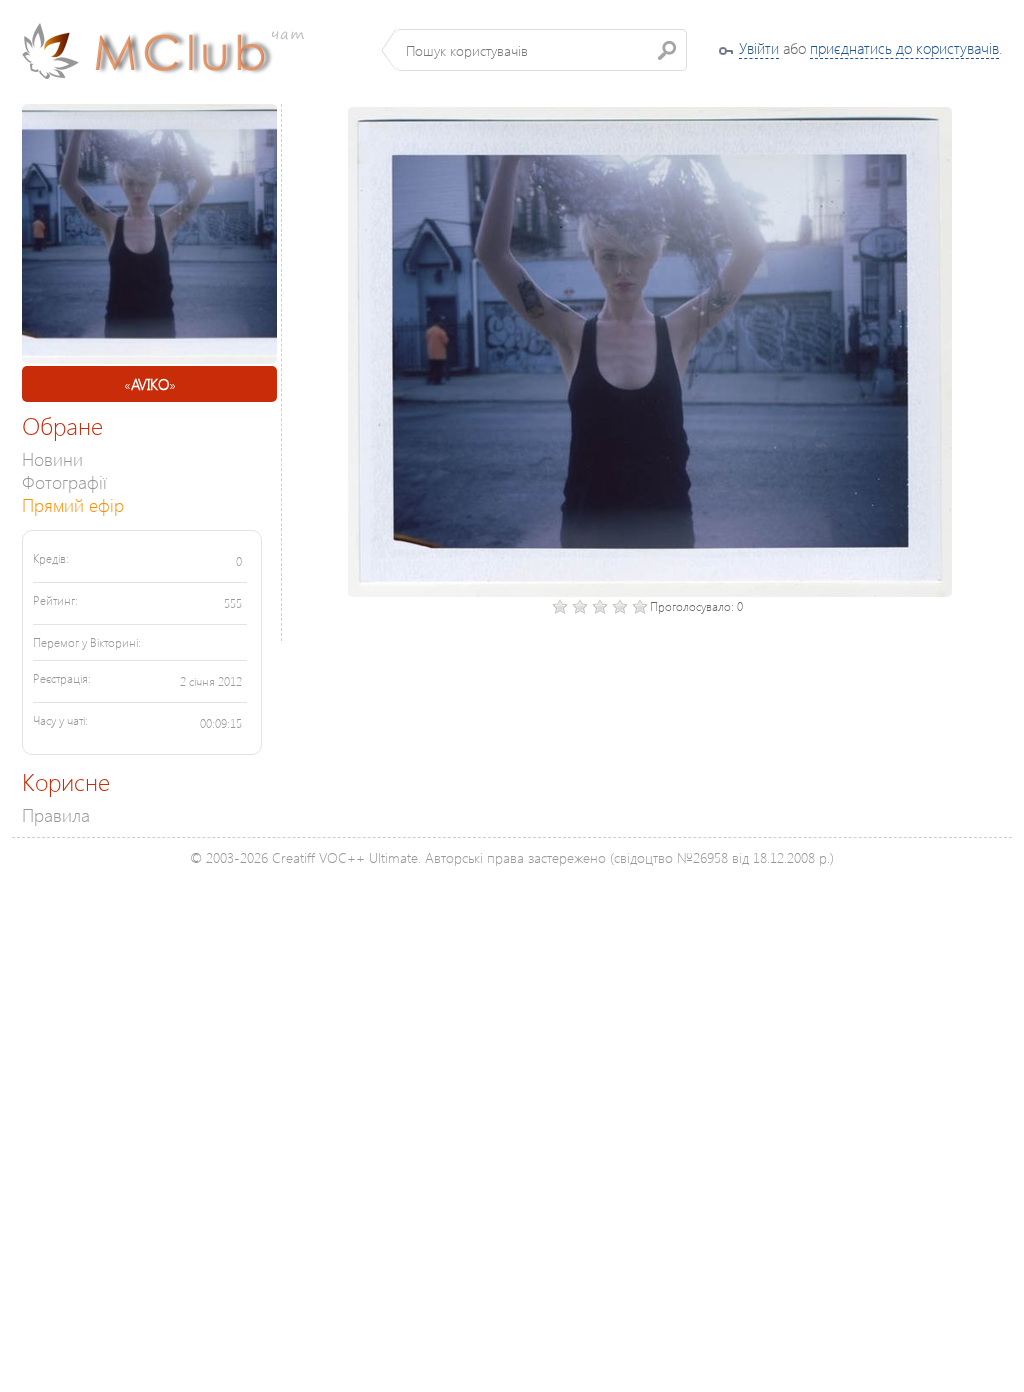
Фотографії (64, 481)
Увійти (759, 48)
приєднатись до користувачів (904, 48)
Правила (56, 814)
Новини (52, 458)
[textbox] (541, 50)
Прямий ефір (73, 504)
